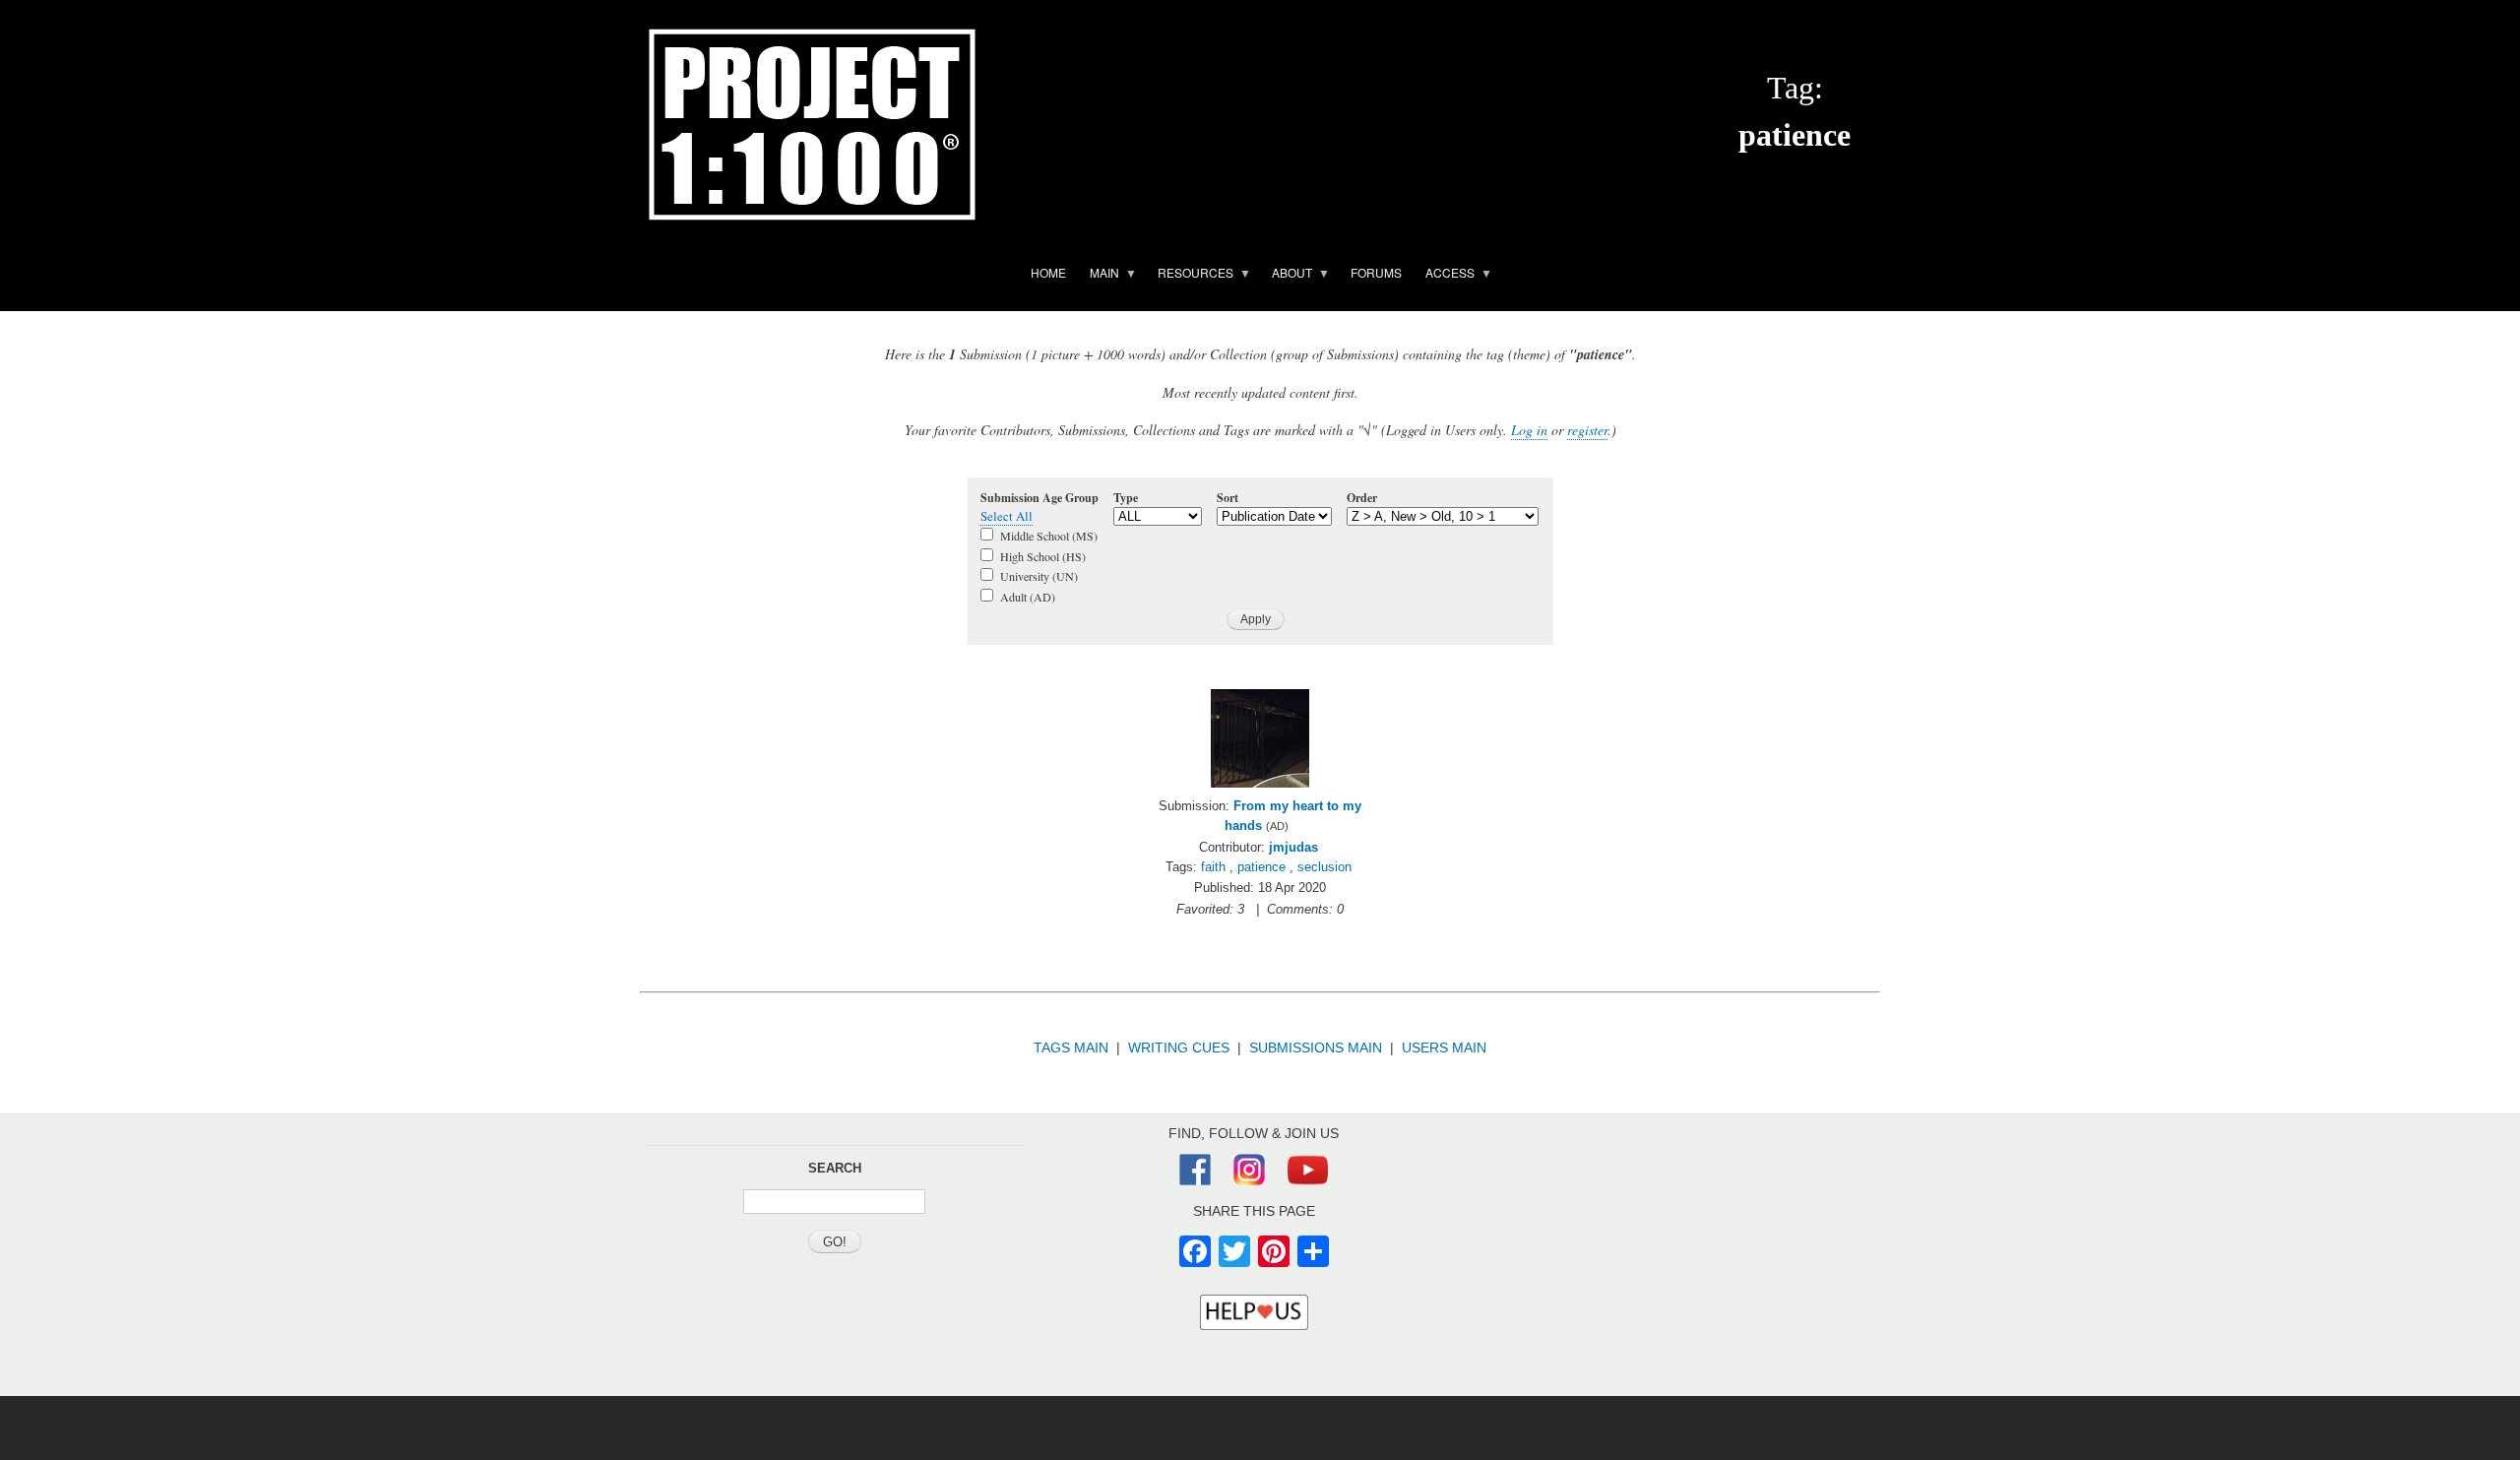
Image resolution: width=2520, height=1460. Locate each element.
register (1587, 430)
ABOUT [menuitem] (1286, 276)
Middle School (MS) (1049, 536)
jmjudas (1293, 847)
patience (1261, 867)
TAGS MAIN (1071, 1047)
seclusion (1324, 867)
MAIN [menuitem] (1099, 276)
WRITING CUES (1179, 1047)
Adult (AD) (1028, 597)
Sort (1228, 498)
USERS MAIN (1444, 1047)
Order (1362, 498)
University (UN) (1039, 576)
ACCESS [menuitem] (1444, 276)
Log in (1529, 430)
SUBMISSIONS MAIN (1316, 1047)
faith (1213, 867)
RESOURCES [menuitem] (1190, 276)
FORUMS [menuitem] (1376, 272)
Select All (1007, 516)
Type (1126, 498)
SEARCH (835, 1168)
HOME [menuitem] (1048, 272)
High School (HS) (1043, 556)
